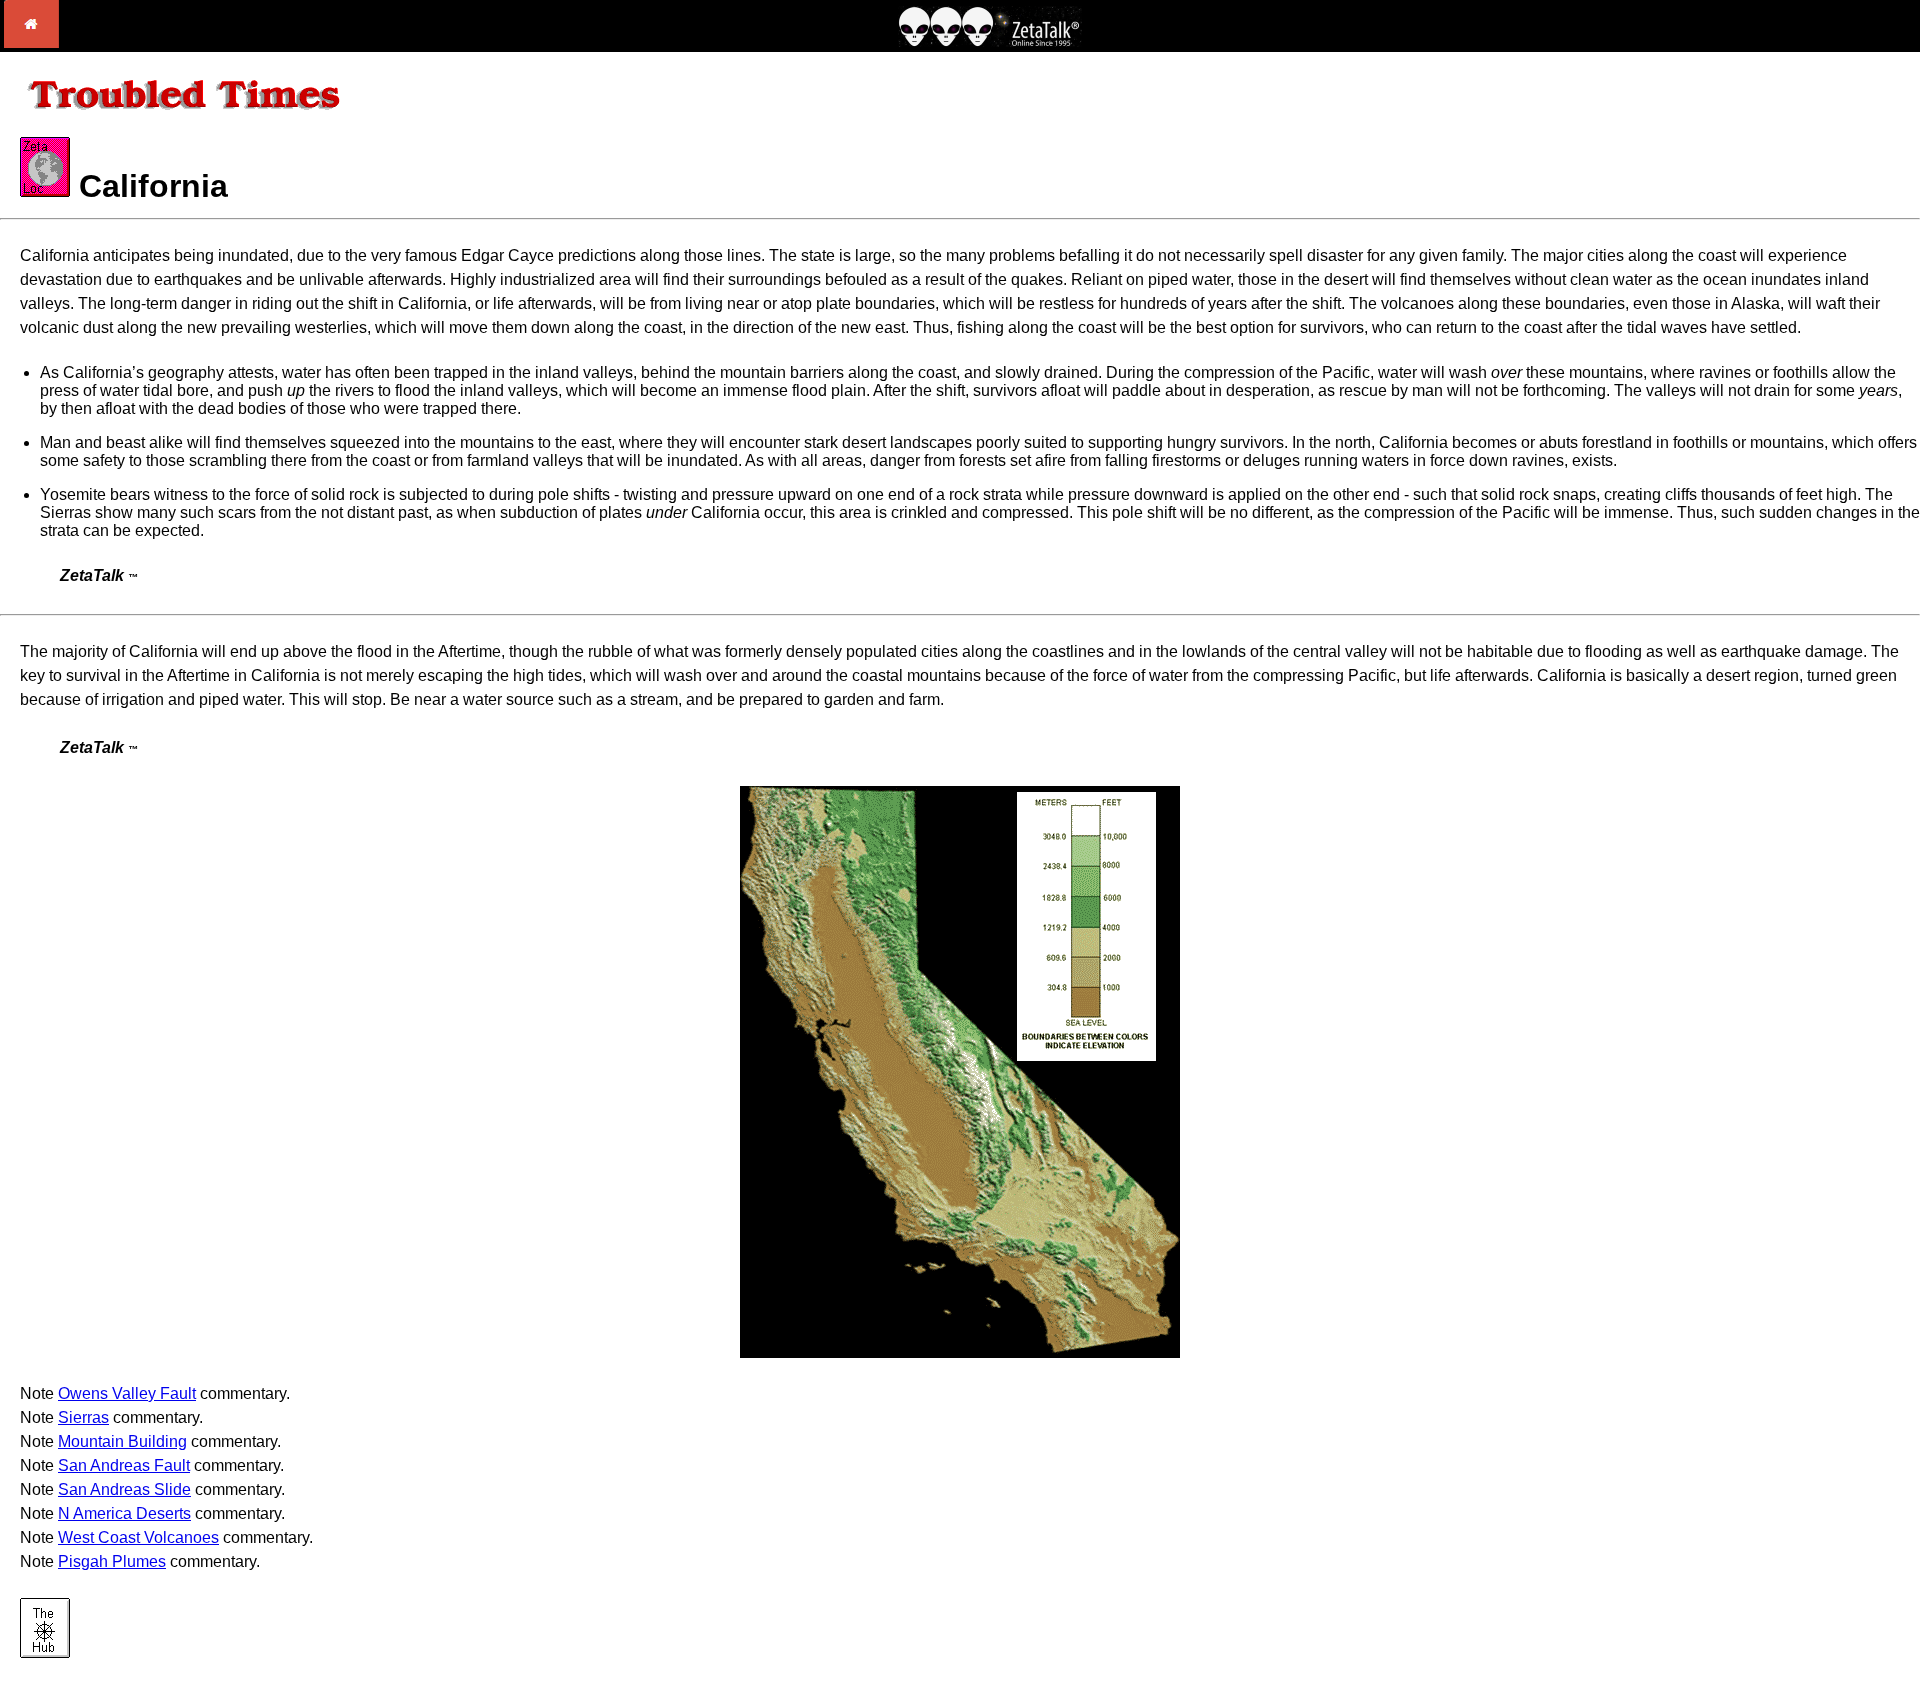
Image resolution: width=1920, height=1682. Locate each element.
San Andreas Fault (124, 1465)
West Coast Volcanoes (138, 1537)
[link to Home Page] (31, 42)
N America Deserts (124, 1513)
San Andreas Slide (124, 1489)
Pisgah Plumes (112, 1561)
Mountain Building (122, 1441)
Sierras (83, 1417)
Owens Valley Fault (127, 1393)
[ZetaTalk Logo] (990, 41)
